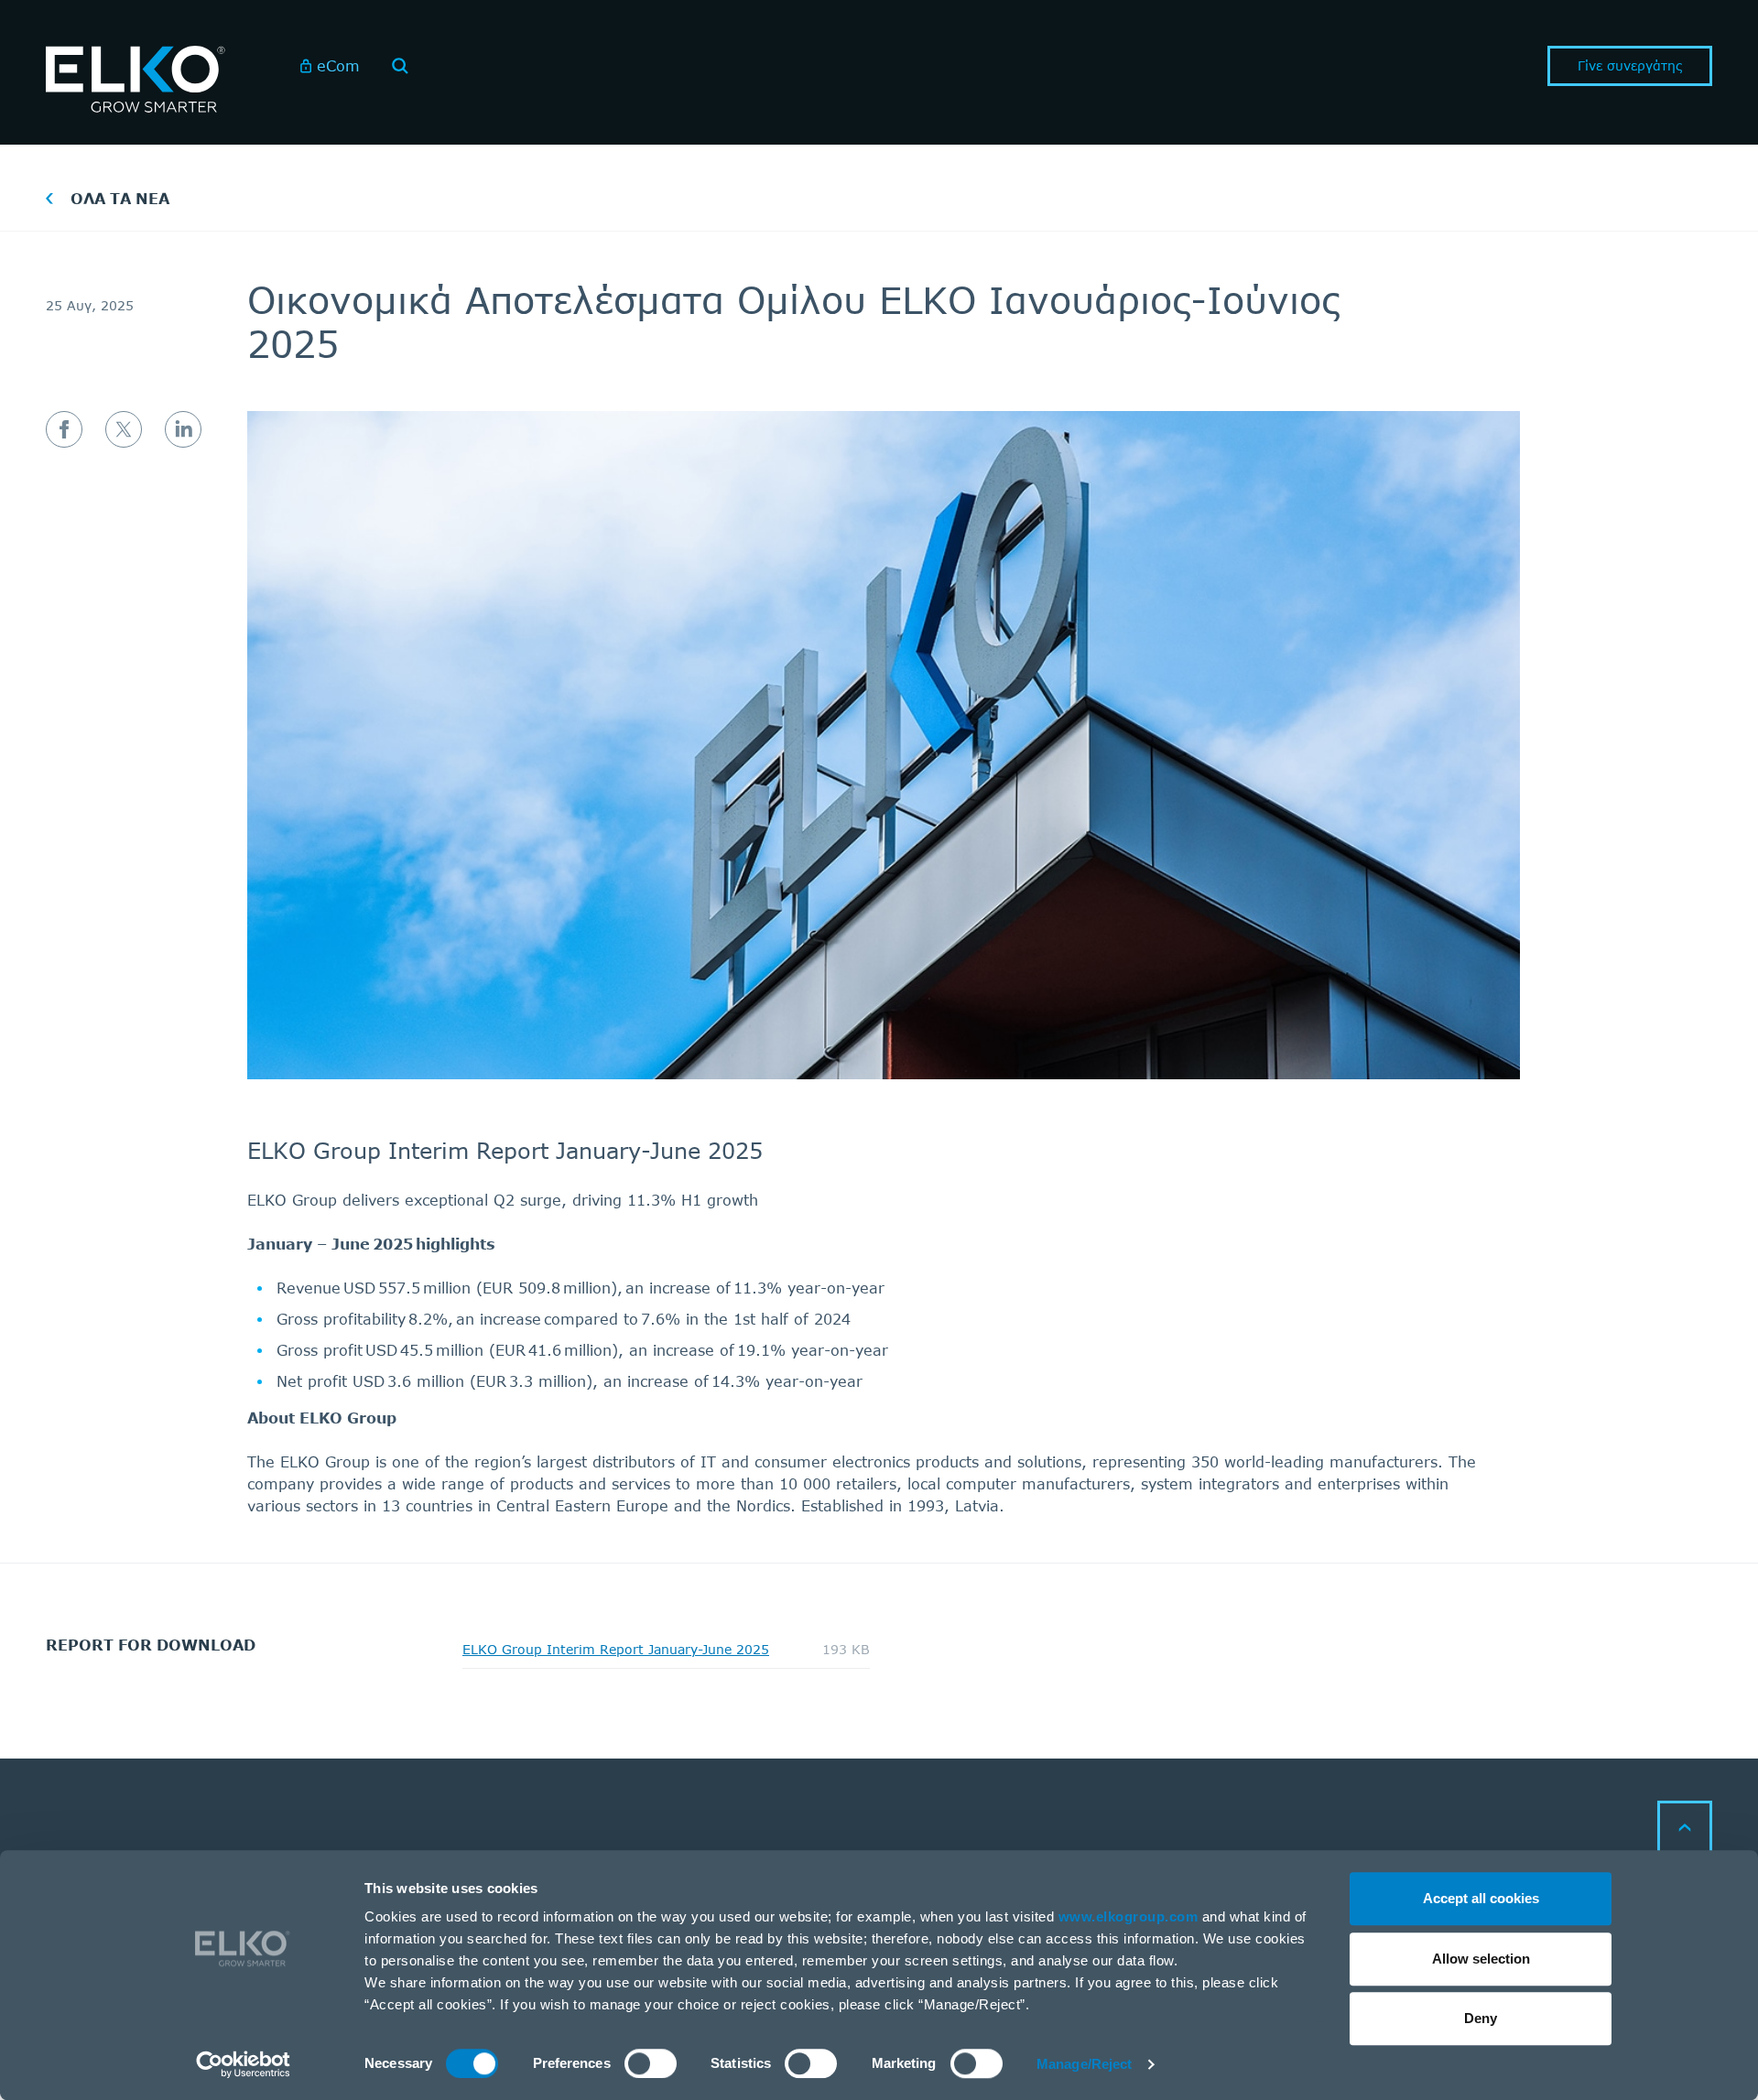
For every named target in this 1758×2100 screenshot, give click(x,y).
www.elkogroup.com (1129, 1916)
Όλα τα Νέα (120, 198)
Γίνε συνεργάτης (1630, 65)
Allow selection (1481, 1959)
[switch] (651, 2063)
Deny (1481, 2018)
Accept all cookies (1481, 1898)
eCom (338, 65)
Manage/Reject (1084, 2064)
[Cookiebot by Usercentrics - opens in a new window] (243, 2064)
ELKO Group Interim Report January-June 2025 (616, 1650)
